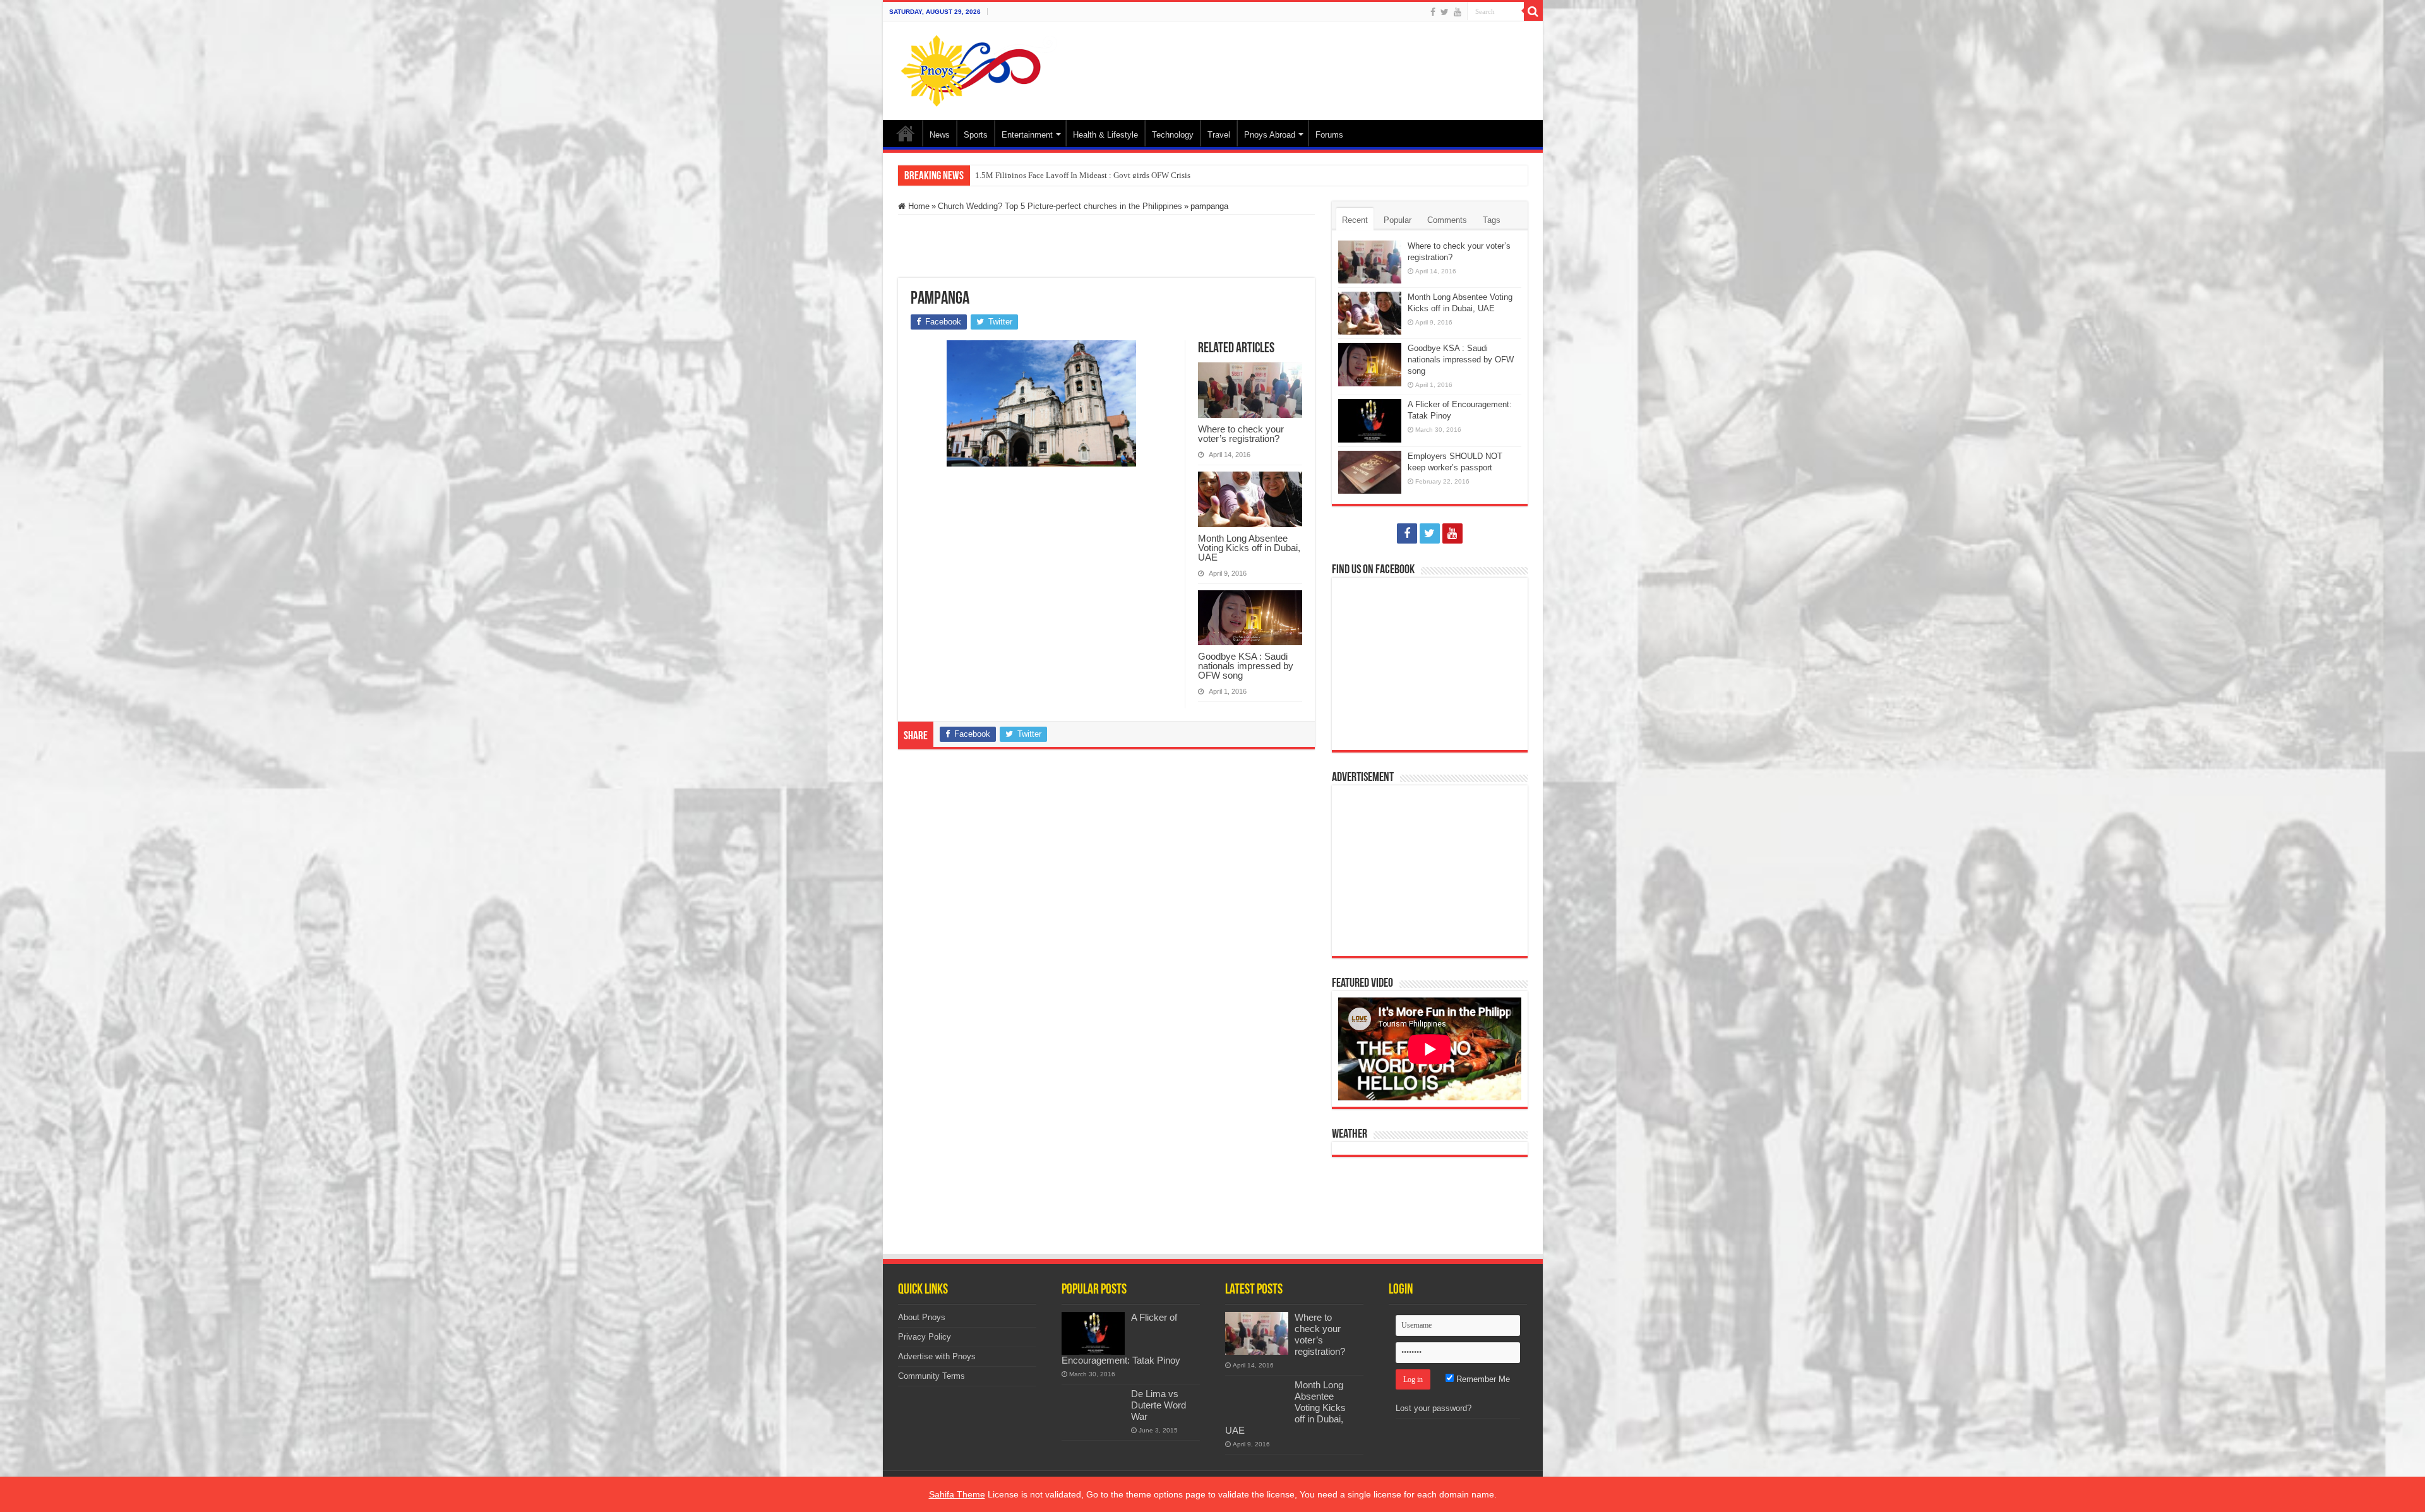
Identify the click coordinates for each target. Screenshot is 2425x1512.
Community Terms (931, 1376)
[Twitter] (1445, 12)
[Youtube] (1458, 12)
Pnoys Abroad (1270, 135)
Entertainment (1027, 135)
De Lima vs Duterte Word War (1159, 1405)
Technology (1173, 135)
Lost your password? (1434, 1408)
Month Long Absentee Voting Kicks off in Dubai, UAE (1249, 548)
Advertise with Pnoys (937, 1356)
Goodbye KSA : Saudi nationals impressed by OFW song (1246, 666)
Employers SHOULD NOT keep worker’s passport (1059, 175)
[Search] (1533, 11)
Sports (976, 135)
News (940, 135)
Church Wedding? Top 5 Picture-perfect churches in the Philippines (1060, 206)
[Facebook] (1433, 12)
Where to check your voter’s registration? (1241, 434)
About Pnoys (922, 1317)
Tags (1492, 220)
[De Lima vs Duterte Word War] (1093, 1410)
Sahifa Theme (957, 1494)
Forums (1329, 135)
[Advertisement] (1303, 63)
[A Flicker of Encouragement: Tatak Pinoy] (1093, 1333)
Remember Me (1482, 1379)
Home (906, 133)
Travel (1219, 135)
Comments (1447, 220)
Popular (1398, 220)
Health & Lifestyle (1105, 135)
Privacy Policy (925, 1337)
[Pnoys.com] (979, 71)
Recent (1355, 220)
